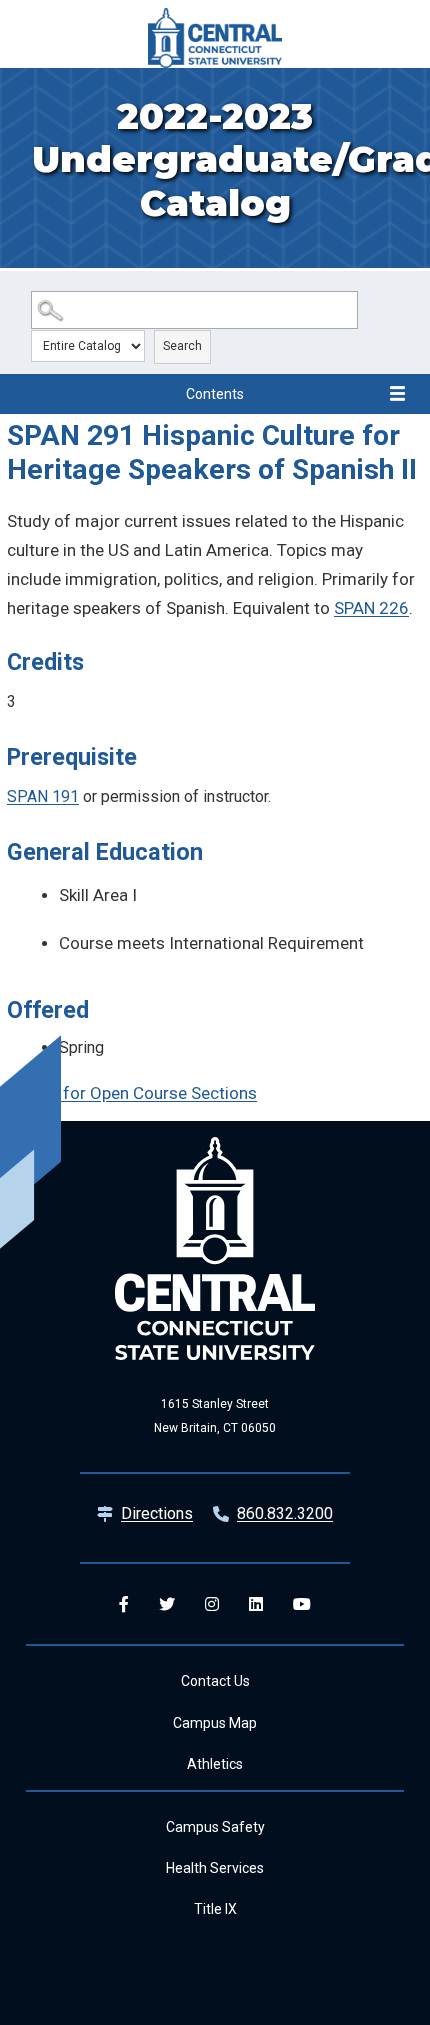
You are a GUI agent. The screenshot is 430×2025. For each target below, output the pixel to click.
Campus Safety (215, 1827)
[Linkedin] (256, 1604)
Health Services (215, 1868)
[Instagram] (212, 1604)
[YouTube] (302, 1604)
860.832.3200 (285, 1513)
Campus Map (215, 1723)
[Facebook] (124, 1604)
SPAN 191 (43, 796)
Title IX (215, 1909)
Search (182, 346)
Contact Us (215, 1681)
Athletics (215, 1764)
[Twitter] (167, 1604)
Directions (157, 1513)
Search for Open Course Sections (132, 1093)
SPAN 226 (371, 608)
